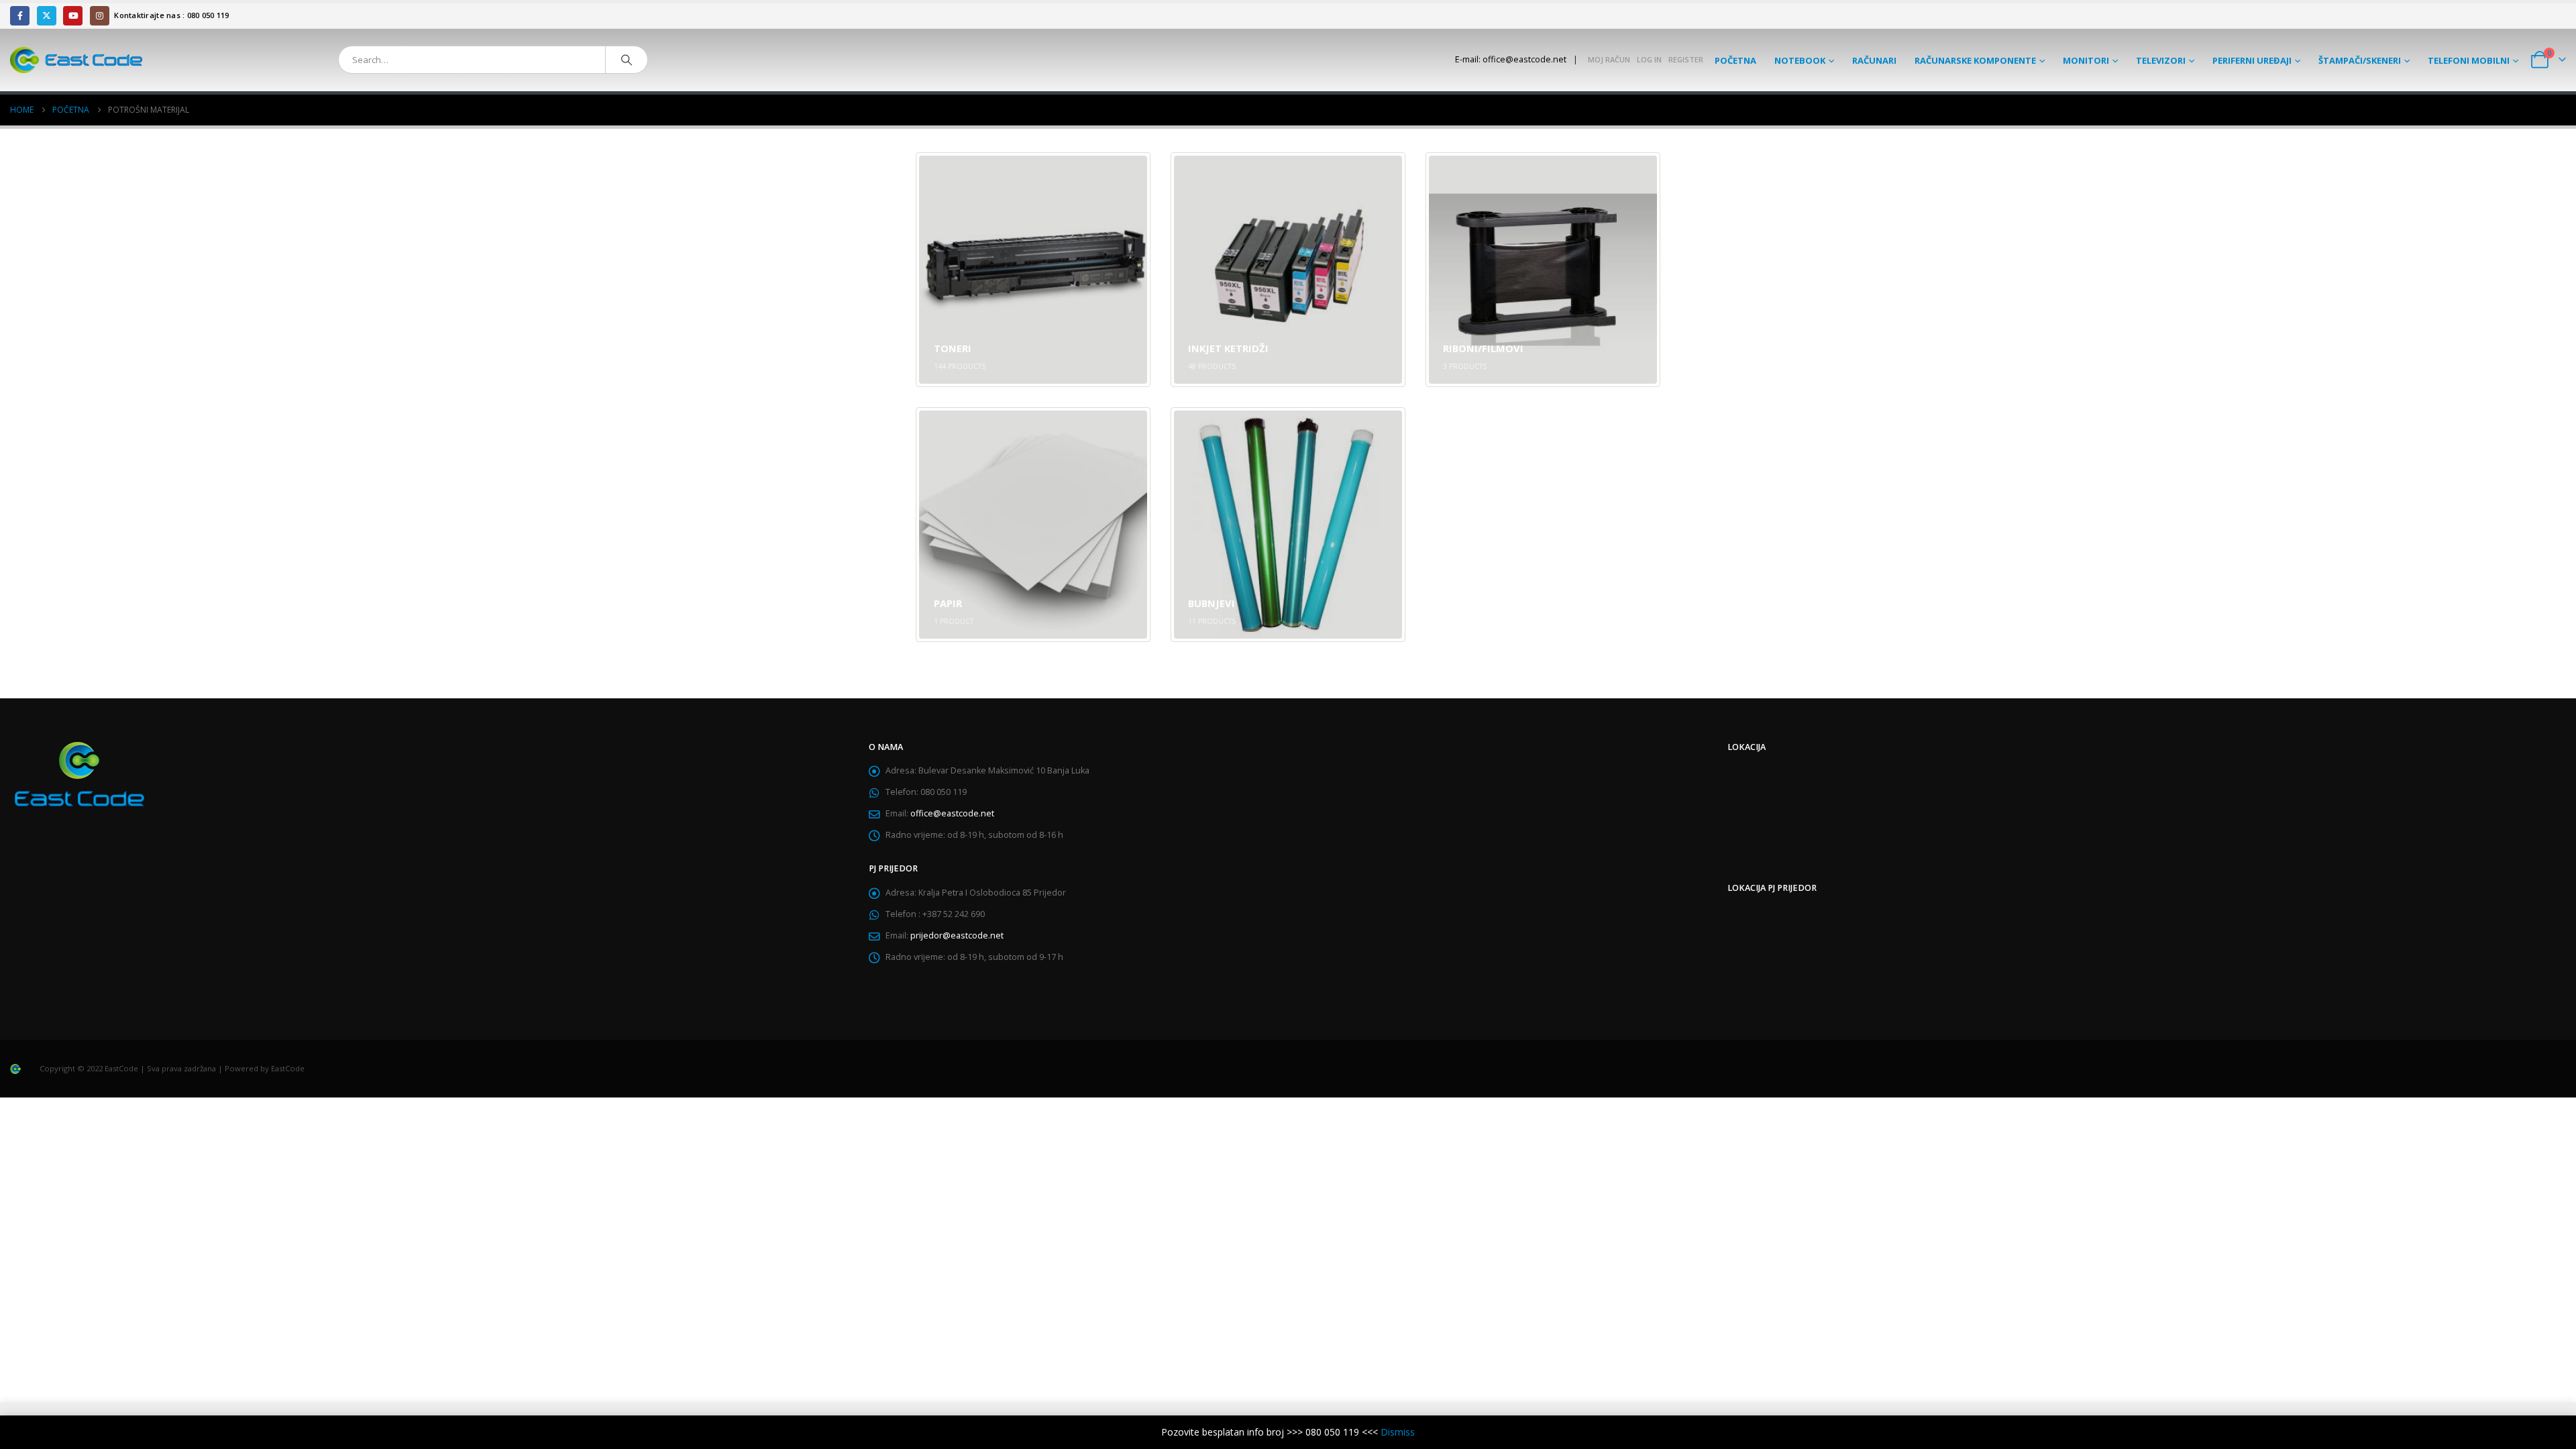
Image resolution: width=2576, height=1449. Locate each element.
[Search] (627, 60)
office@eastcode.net (952, 813)
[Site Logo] (76, 60)
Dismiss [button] (1398, 1432)
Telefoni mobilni (2469, 60)
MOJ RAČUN (1609, 59)
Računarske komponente (1975, 60)
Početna (1735, 60)
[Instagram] (100, 16)
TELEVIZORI (2161, 60)
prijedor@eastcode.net (957, 935)
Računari (1874, 60)
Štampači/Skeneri (2360, 60)
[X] (47, 16)
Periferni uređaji (2252, 60)
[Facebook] (20, 16)
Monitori (2086, 60)
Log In (1649, 59)
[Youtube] (73, 16)
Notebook (1800, 60)
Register (1686, 59)
